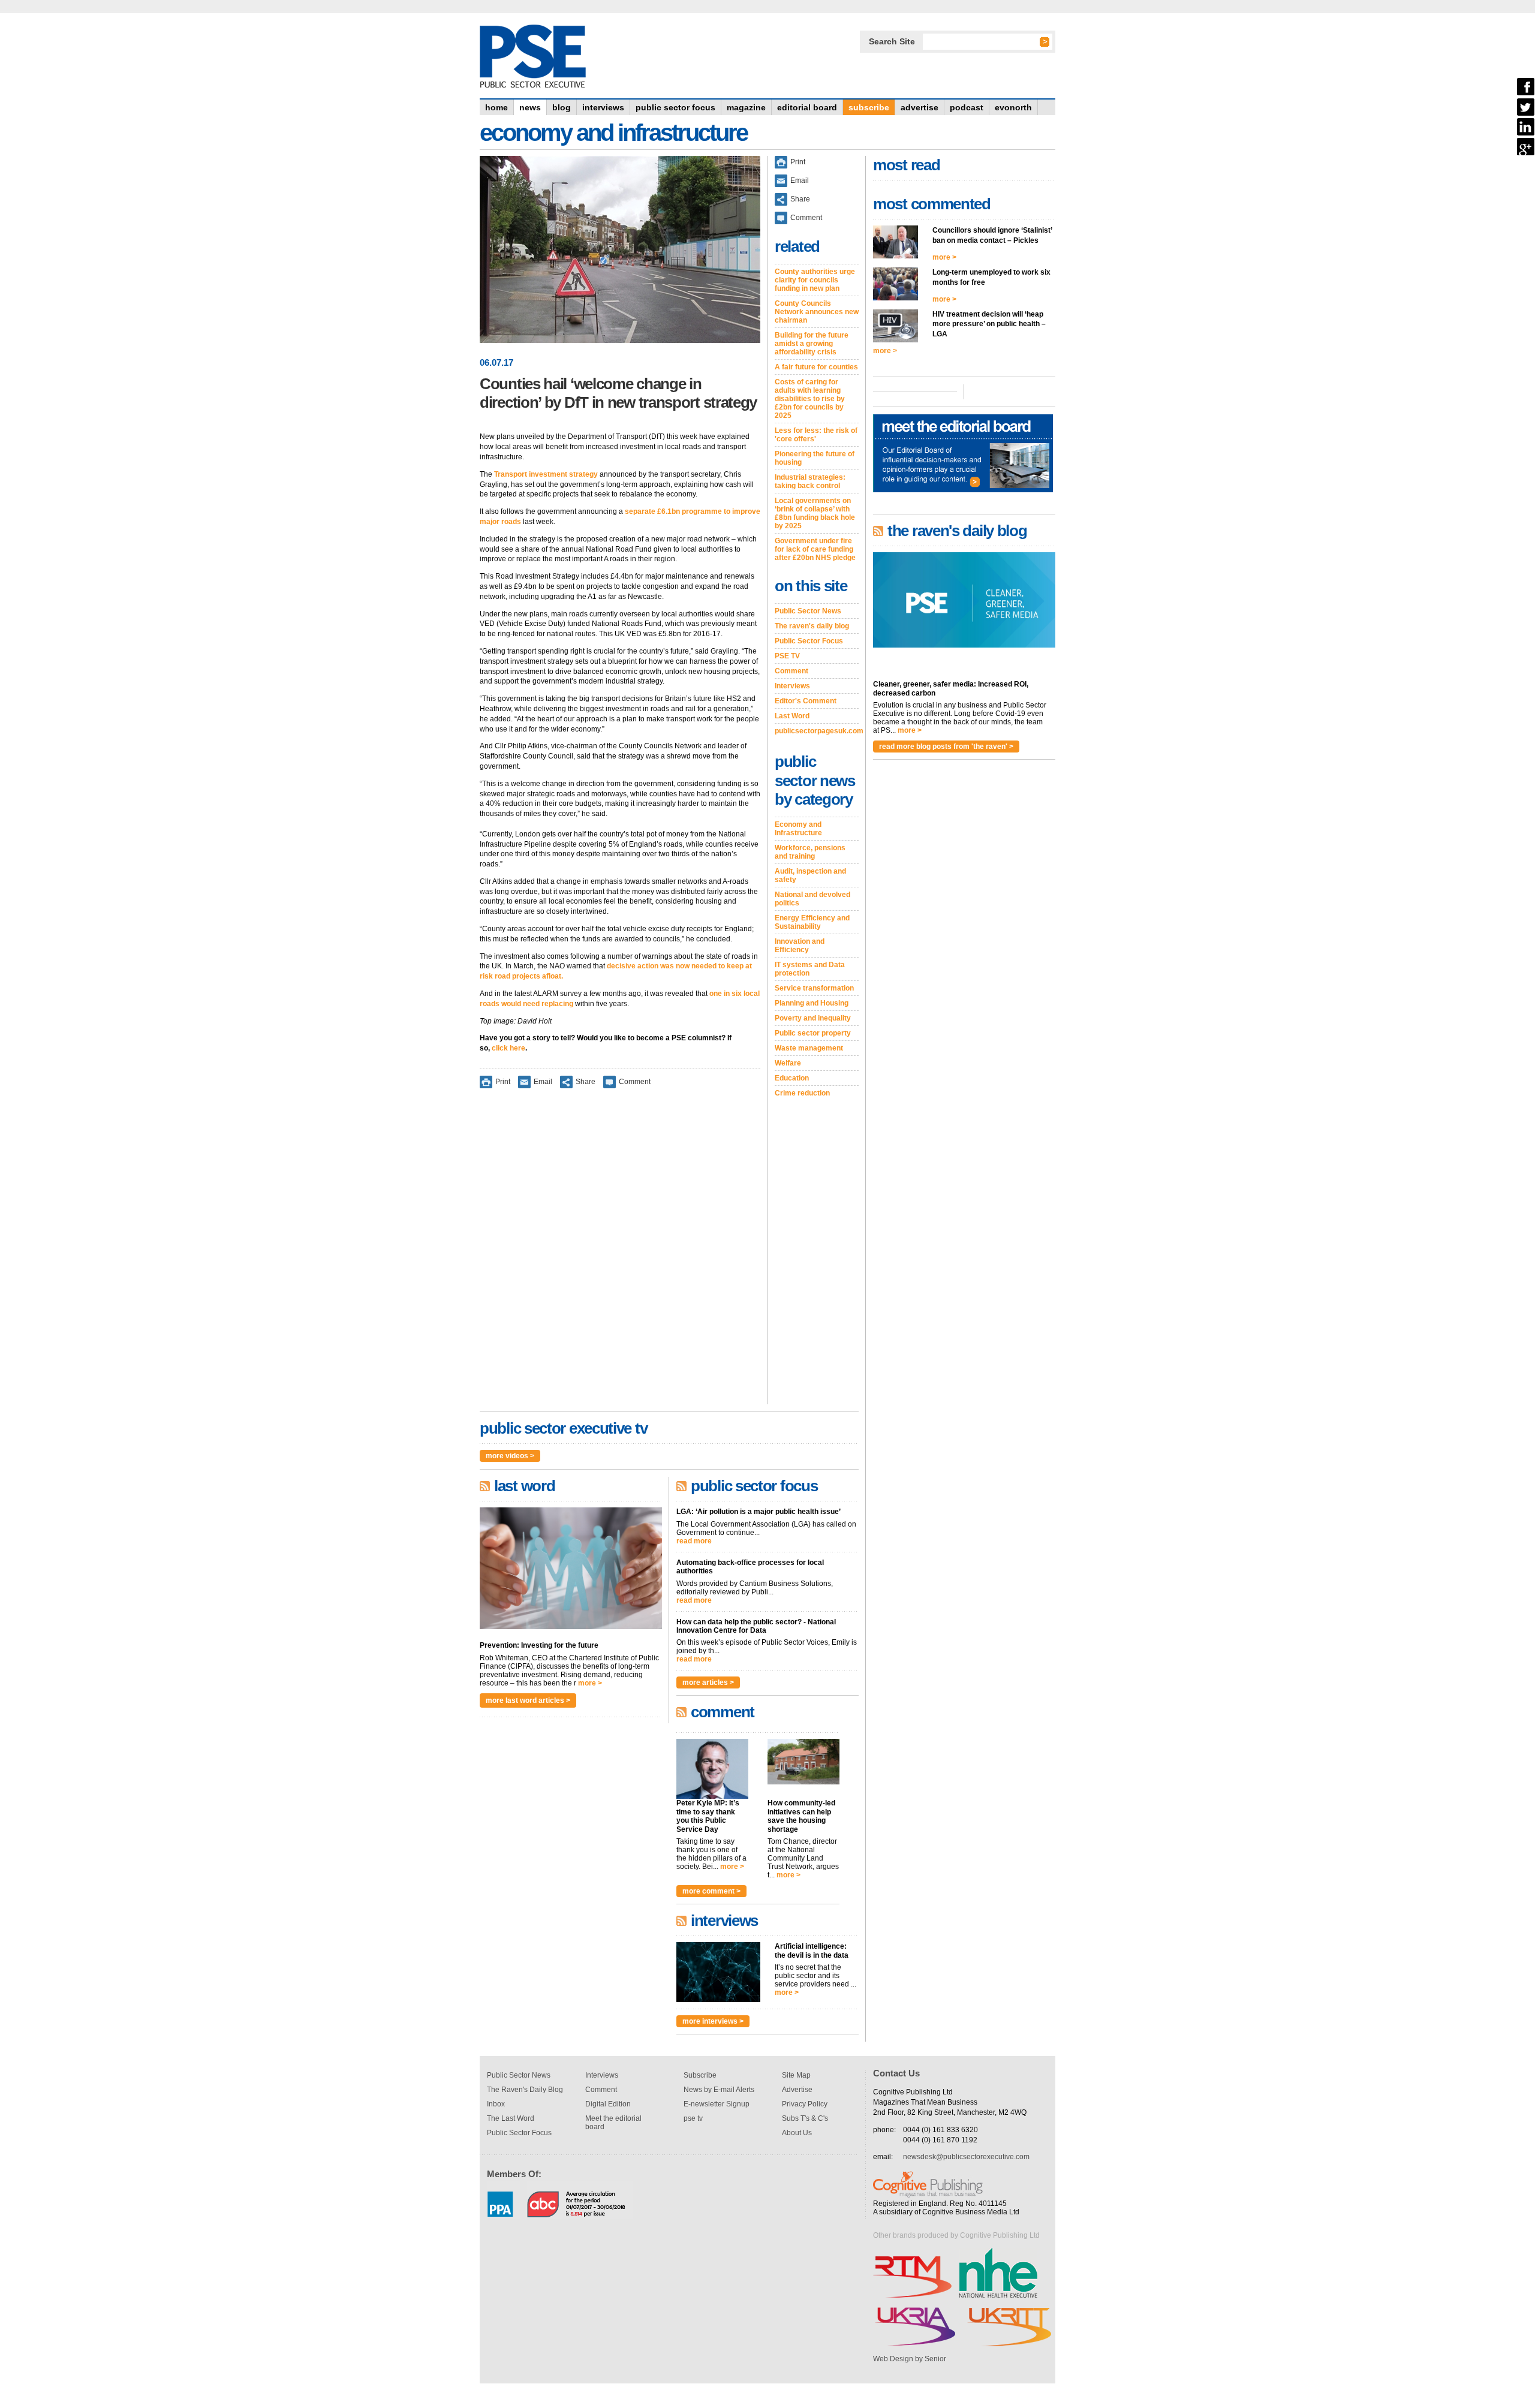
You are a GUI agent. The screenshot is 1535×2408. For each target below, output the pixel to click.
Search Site (892, 41)
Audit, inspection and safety (810, 875)
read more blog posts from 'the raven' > (946, 747)
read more (694, 1541)
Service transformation (814, 988)
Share (586, 1082)
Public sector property (813, 1033)
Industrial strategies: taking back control (810, 481)
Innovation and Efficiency (800, 946)
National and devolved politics (812, 899)
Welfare (788, 1063)
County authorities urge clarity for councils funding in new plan (815, 280)
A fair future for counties (816, 367)
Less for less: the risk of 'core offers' (816, 435)
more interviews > (713, 2021)
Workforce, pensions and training (810, 852)
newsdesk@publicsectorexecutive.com (966, 2157)
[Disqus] (620, 1254)
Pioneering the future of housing (815, 458)
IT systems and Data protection (810, 969)
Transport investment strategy (546, 474)
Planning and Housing (812, 1003)
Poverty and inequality (813, 1018)
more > (590, 1683)
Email (543, 1082)
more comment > (711, 1891)
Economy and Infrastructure (798, 829)
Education (792, 1078)
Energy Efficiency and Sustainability (812, 922)
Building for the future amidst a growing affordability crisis (812, 344)
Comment (635, 1082)
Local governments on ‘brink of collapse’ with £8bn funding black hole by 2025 (815, 513)
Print (503, 1082)
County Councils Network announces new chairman (817, 312)
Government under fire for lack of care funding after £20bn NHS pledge (815, 549)
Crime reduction (802, 1093)
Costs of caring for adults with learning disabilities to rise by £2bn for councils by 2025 (810, 399)
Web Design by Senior (910, 2359)
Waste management (809, 1048)
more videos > (510, 1456)
